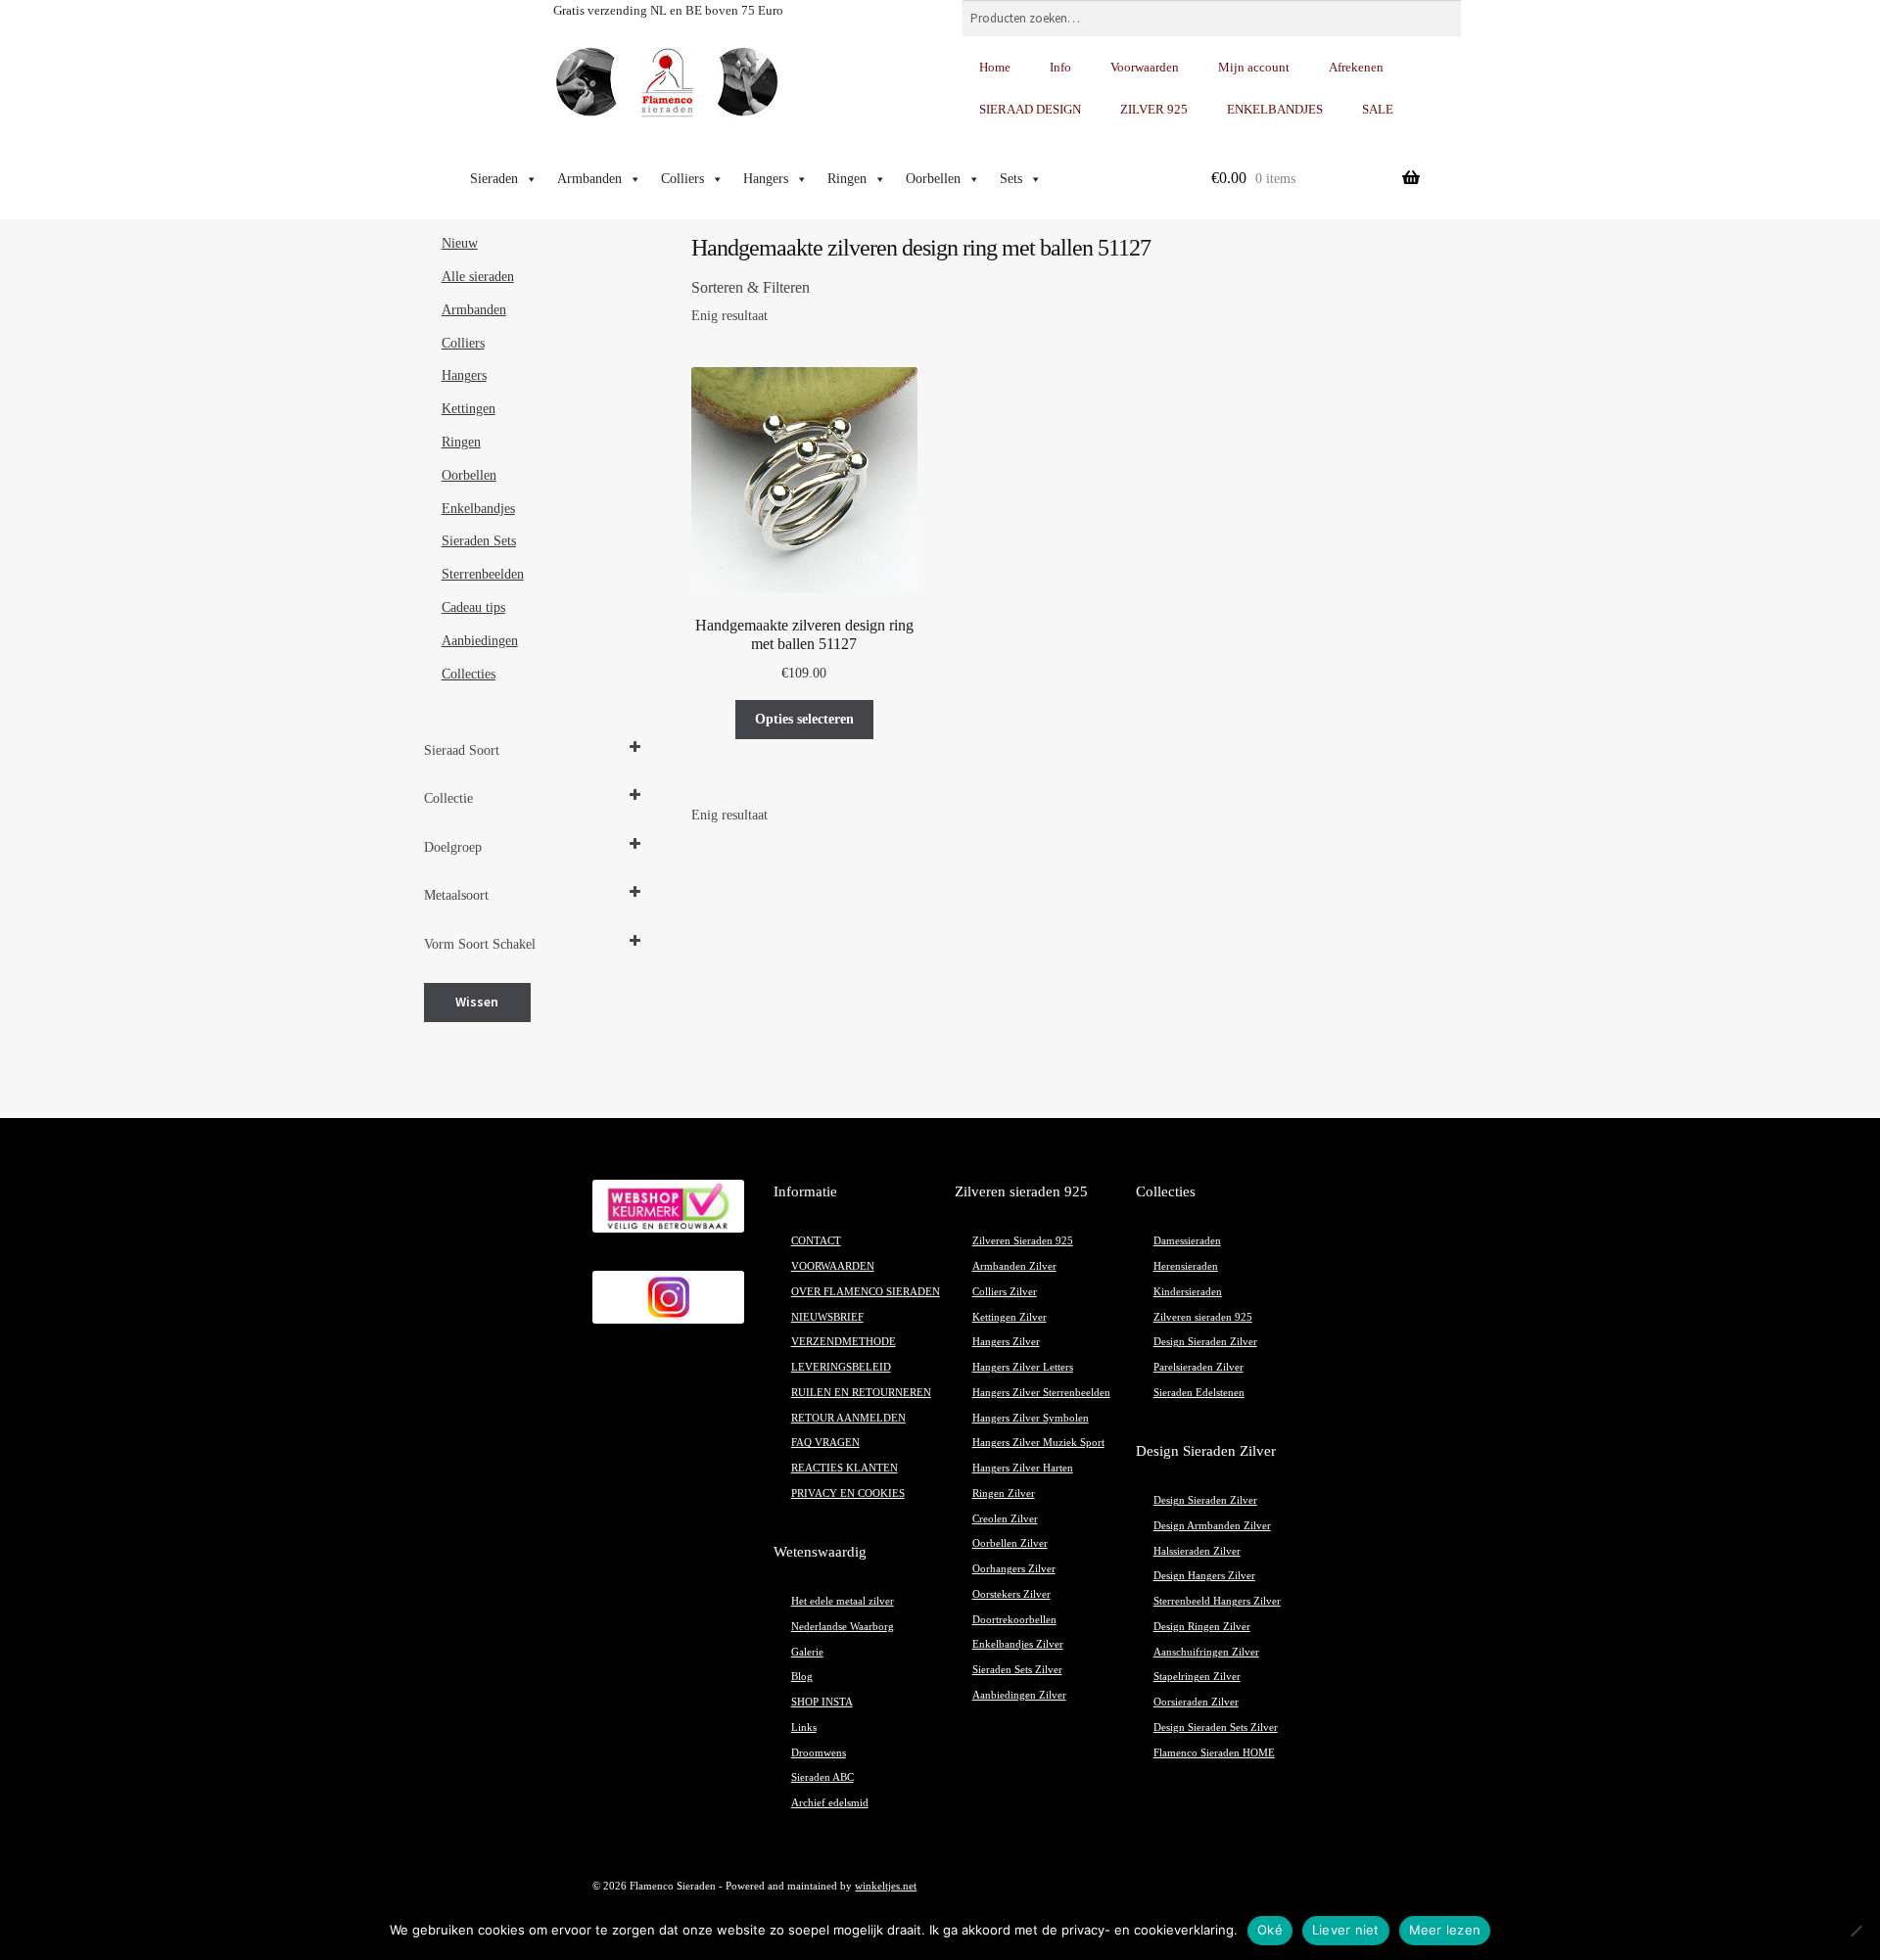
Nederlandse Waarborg (843, 1627)
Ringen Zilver (1004, 1493)
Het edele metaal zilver (843, 1601)
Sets (1011, 179)
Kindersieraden (1188, 1292)
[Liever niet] (1856, 1931)
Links (804, 1727)
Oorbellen (933, 179)
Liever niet (1346, 1930)
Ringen (847, 179)
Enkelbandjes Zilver (1018, 1644)
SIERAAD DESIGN (1030, 109)
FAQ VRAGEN (825, 1443)
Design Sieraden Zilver (1205, 1342)
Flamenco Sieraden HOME (1214, 1753)
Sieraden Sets (479, 541)
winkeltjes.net (886, 1886)
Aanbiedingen (480, 641)
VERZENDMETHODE (844, 1342)
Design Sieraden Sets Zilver (1216, 1727)
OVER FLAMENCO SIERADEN (866, 1292)
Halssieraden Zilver (1197, 1551)
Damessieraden (1187, 1241)
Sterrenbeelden (483, 574)
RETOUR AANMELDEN (848, 1418)
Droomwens (819, 1753)
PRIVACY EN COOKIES (848, 1493)
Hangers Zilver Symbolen (1031, 1418)
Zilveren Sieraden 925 (1023, 1241)
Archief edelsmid (830, 1803)
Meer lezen (1445, 1930)
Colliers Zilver (1005, 1292)
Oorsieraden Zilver (1196, 1702)
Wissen (477, 1002)
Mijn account (1254, 67)
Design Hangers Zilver (1204, 1576)
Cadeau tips (473, 607)
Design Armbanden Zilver (1212, 1526)
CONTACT (816, 1241)
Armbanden (589, 179)
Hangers (766, 179)
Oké (1270, 1930)
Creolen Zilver (1005, 1519)
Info (1060, 67)
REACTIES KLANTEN (845, 1468)
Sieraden (494, 179)
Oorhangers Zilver (1014, 1569)
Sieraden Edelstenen (1199, 1393)
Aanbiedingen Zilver (1019, 1695)
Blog (802, 1677)
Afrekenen (1356, 67)
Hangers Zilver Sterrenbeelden (1041, 1393)
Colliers (682, 179)
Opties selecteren (804, 719)
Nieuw (460, 243)
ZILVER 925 (1154, 109)
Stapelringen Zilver (1197, 1677)
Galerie (807, 1652)
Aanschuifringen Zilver (1206, 1652)
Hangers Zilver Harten (1023, 1468)
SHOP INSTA (822, 1702)
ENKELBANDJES (1275, 109)
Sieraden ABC (822, 1777)
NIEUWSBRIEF (827, 1317)
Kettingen (469, 409)
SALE (1378, 109)
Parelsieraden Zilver (1198, 1367)
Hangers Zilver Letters (1023, 1367)
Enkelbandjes (478, 509)
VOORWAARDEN (833, 1266)
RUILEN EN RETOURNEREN (861, 1393)
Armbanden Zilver (1014, 1266)
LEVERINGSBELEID (841, 1367)
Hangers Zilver (1006, 1342)
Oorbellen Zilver (1010, 1543)
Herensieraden (1186, 1266)
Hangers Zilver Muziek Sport (1038, 1443)
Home (995, 67)
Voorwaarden (1145, 67)
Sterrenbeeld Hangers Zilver (1217, 1601)
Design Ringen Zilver (1202, 1627)
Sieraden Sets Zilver (1017, 1670)
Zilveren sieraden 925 (1203, 1317)
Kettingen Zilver (1010, 1317)
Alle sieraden (478, 277)
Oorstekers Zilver (1011, 1594)
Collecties (469, 674)
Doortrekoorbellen (1014, 1620)
